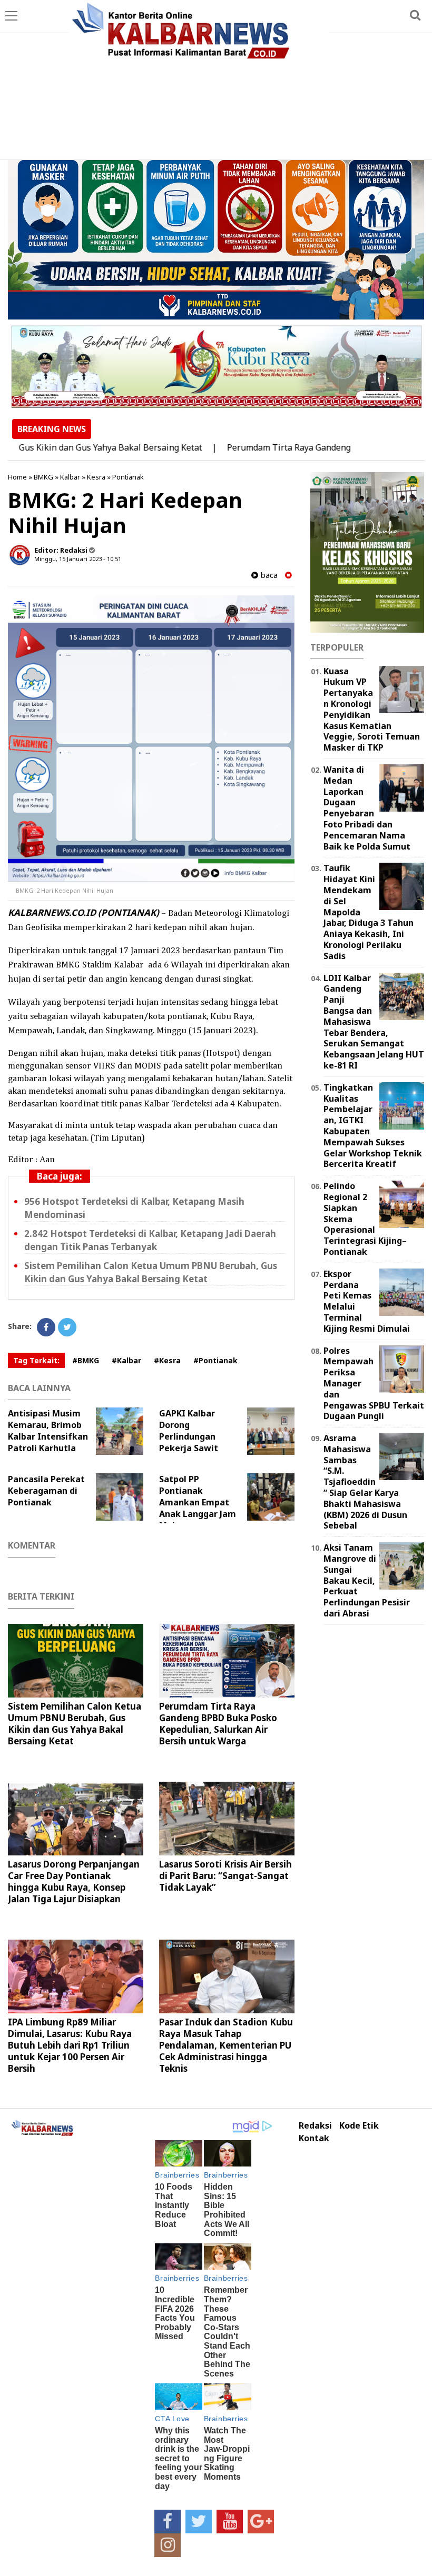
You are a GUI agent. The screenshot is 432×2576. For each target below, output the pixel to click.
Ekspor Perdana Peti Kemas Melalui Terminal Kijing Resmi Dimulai (367, 1301)
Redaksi (315, 2126)
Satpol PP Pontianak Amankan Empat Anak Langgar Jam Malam (198, 1502)
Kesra (96, 477)
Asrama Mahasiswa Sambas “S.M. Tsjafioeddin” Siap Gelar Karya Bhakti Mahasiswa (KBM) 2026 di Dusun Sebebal (365, 1482)
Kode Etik (359, 2126)
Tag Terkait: (36, 1360)
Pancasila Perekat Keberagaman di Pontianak (46, 1491)
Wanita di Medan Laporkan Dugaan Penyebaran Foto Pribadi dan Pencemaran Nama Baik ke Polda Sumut (367, 808)
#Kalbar (126, 1360)
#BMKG (86, 1360)
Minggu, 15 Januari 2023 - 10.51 (78, 559)
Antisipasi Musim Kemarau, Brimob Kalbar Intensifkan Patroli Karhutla (48, 1431)
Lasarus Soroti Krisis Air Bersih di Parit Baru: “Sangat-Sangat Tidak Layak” (225, 1876)
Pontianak (128, 477)
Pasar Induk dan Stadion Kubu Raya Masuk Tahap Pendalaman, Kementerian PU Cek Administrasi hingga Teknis (226, 2045)
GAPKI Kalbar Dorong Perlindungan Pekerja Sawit (189, 1431)
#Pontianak (215, 1360)
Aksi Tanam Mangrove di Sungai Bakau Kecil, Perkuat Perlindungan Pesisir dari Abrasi (367, 1580)
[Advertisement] (216, 81)
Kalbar (70, 477)
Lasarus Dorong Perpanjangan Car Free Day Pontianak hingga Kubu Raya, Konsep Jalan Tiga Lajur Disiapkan (74, 1881)
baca (268, 575)
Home (17, 477)
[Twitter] (67, 1327)
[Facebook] (46, 1327)
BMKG (43, 477)
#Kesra (167, 1360)
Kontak (314, 2138)
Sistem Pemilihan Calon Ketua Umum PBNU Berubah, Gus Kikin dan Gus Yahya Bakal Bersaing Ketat (75, 1724)
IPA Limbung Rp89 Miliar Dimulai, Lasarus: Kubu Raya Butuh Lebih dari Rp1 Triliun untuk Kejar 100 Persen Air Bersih (70, 2045)
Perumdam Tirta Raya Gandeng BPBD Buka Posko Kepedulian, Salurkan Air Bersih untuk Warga (218, 1724)
